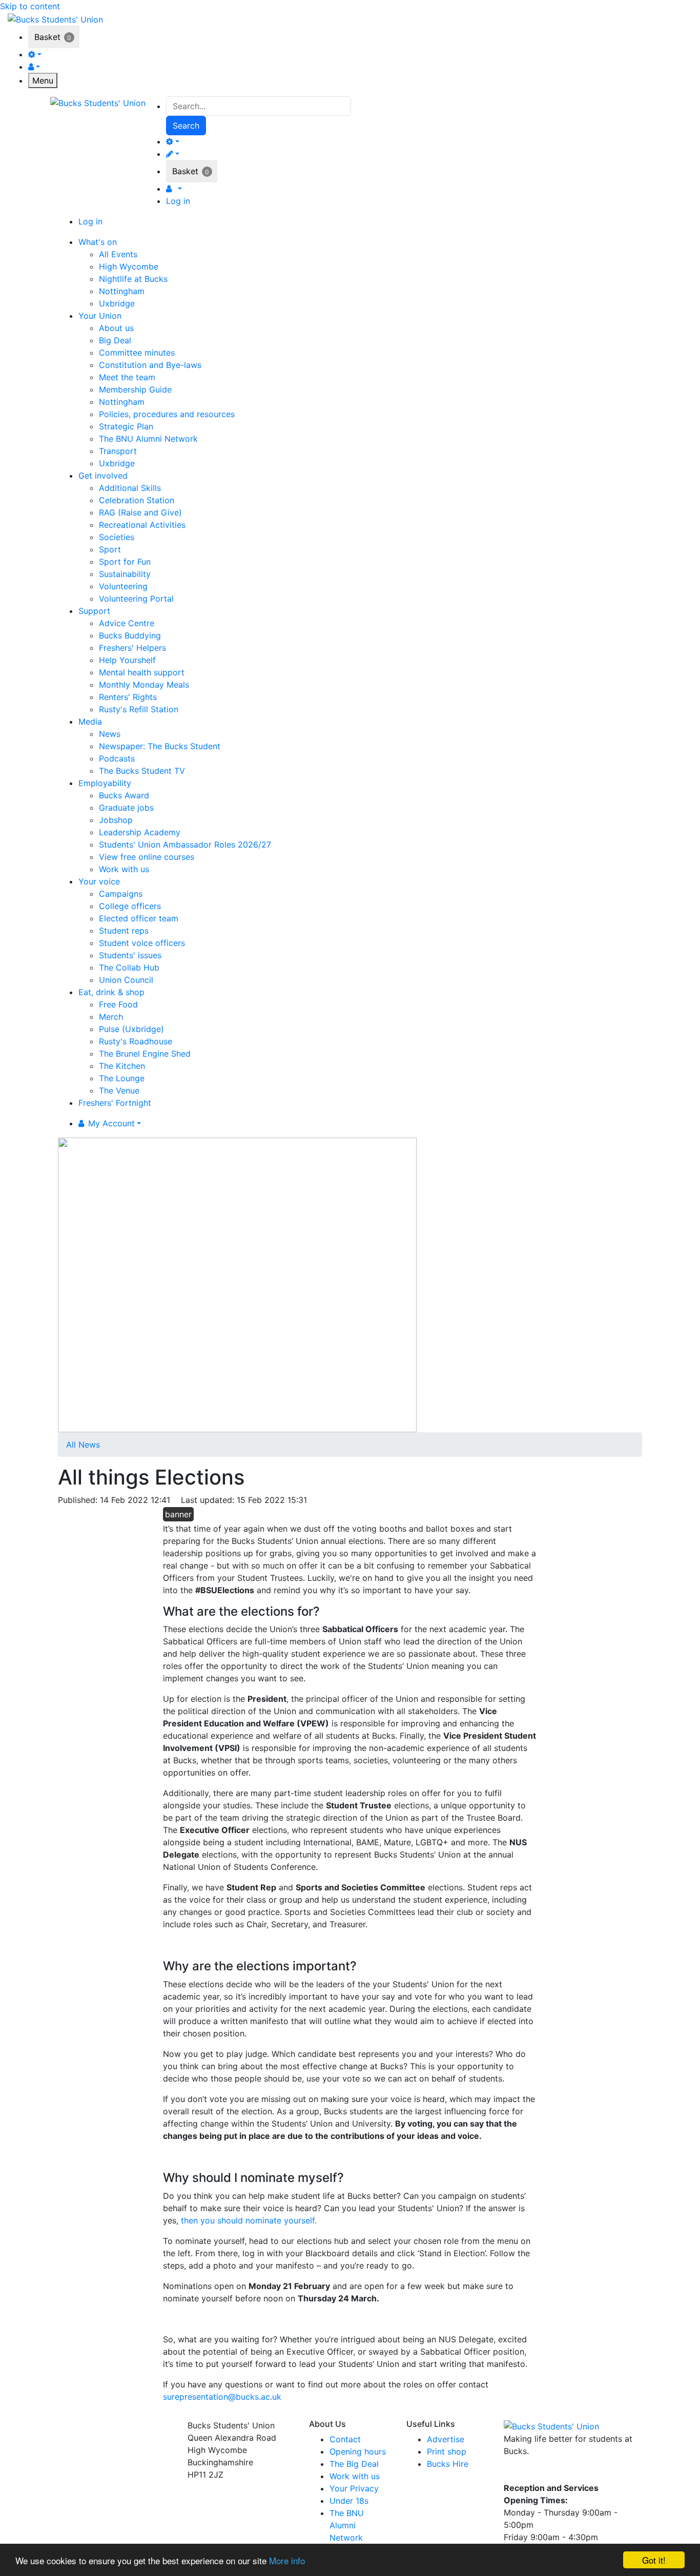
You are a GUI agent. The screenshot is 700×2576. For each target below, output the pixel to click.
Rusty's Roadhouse (136, 1041)
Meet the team (127, 377)
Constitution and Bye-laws (150, 365)
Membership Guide (135, 389)
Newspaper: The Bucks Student (160, 746)
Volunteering (123, 586)
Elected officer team (139, 918)
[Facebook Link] (513, 2472)
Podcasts (117, 758)
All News (83, 1445)
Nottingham (122, 291)
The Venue (119, 1090)
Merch (111, 1017)
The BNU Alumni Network (148, 439)
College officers (130, 906)
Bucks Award (124, 795)
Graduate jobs (126, 808)
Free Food (118, 1004)
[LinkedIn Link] (550, 2472)
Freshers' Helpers (132, 648)
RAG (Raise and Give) (140, 512)
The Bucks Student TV (142, 771)
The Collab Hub (129, 967)
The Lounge (122, 1078)
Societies (117, 537)
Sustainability (125, 574)
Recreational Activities (142, 525)
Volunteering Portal (136, 599)
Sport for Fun (125, 562)
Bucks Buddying (130, 635)
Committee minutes (137, 353)
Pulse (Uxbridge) (131, 1029)
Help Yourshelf (127, 660)
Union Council (126, 980)
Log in (178, 201)
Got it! (654, 2560)
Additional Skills (130, 488)
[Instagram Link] (532, 2472)
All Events (118, 254)
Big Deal (115, 340)
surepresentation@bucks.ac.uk (222, 2397)
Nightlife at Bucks (133, 279)
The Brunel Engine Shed (145, 1054)
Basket (47, 37)
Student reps (124, 931)
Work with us (124, 869)
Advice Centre (127, 623)
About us (116, 328)
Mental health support (142, 672)
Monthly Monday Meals (144, 685)
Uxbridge (117, 303)
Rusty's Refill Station (139, 709)
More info (287, 2560)
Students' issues (130, 955)
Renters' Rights (128, 697)
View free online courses (147, 857)
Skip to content (30, 6)
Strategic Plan (126, 426)
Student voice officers (142, 943)
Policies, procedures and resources (167, 414)
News (110, 734)
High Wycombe (129, 266)
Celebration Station (137, 500)
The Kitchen (122, 1066)
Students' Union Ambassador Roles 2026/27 (185, 844)
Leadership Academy (140, 832)
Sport (110, 549)
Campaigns (121, 894)
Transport (118, 451)
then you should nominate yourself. (249, 2220)
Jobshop (116, 820)
